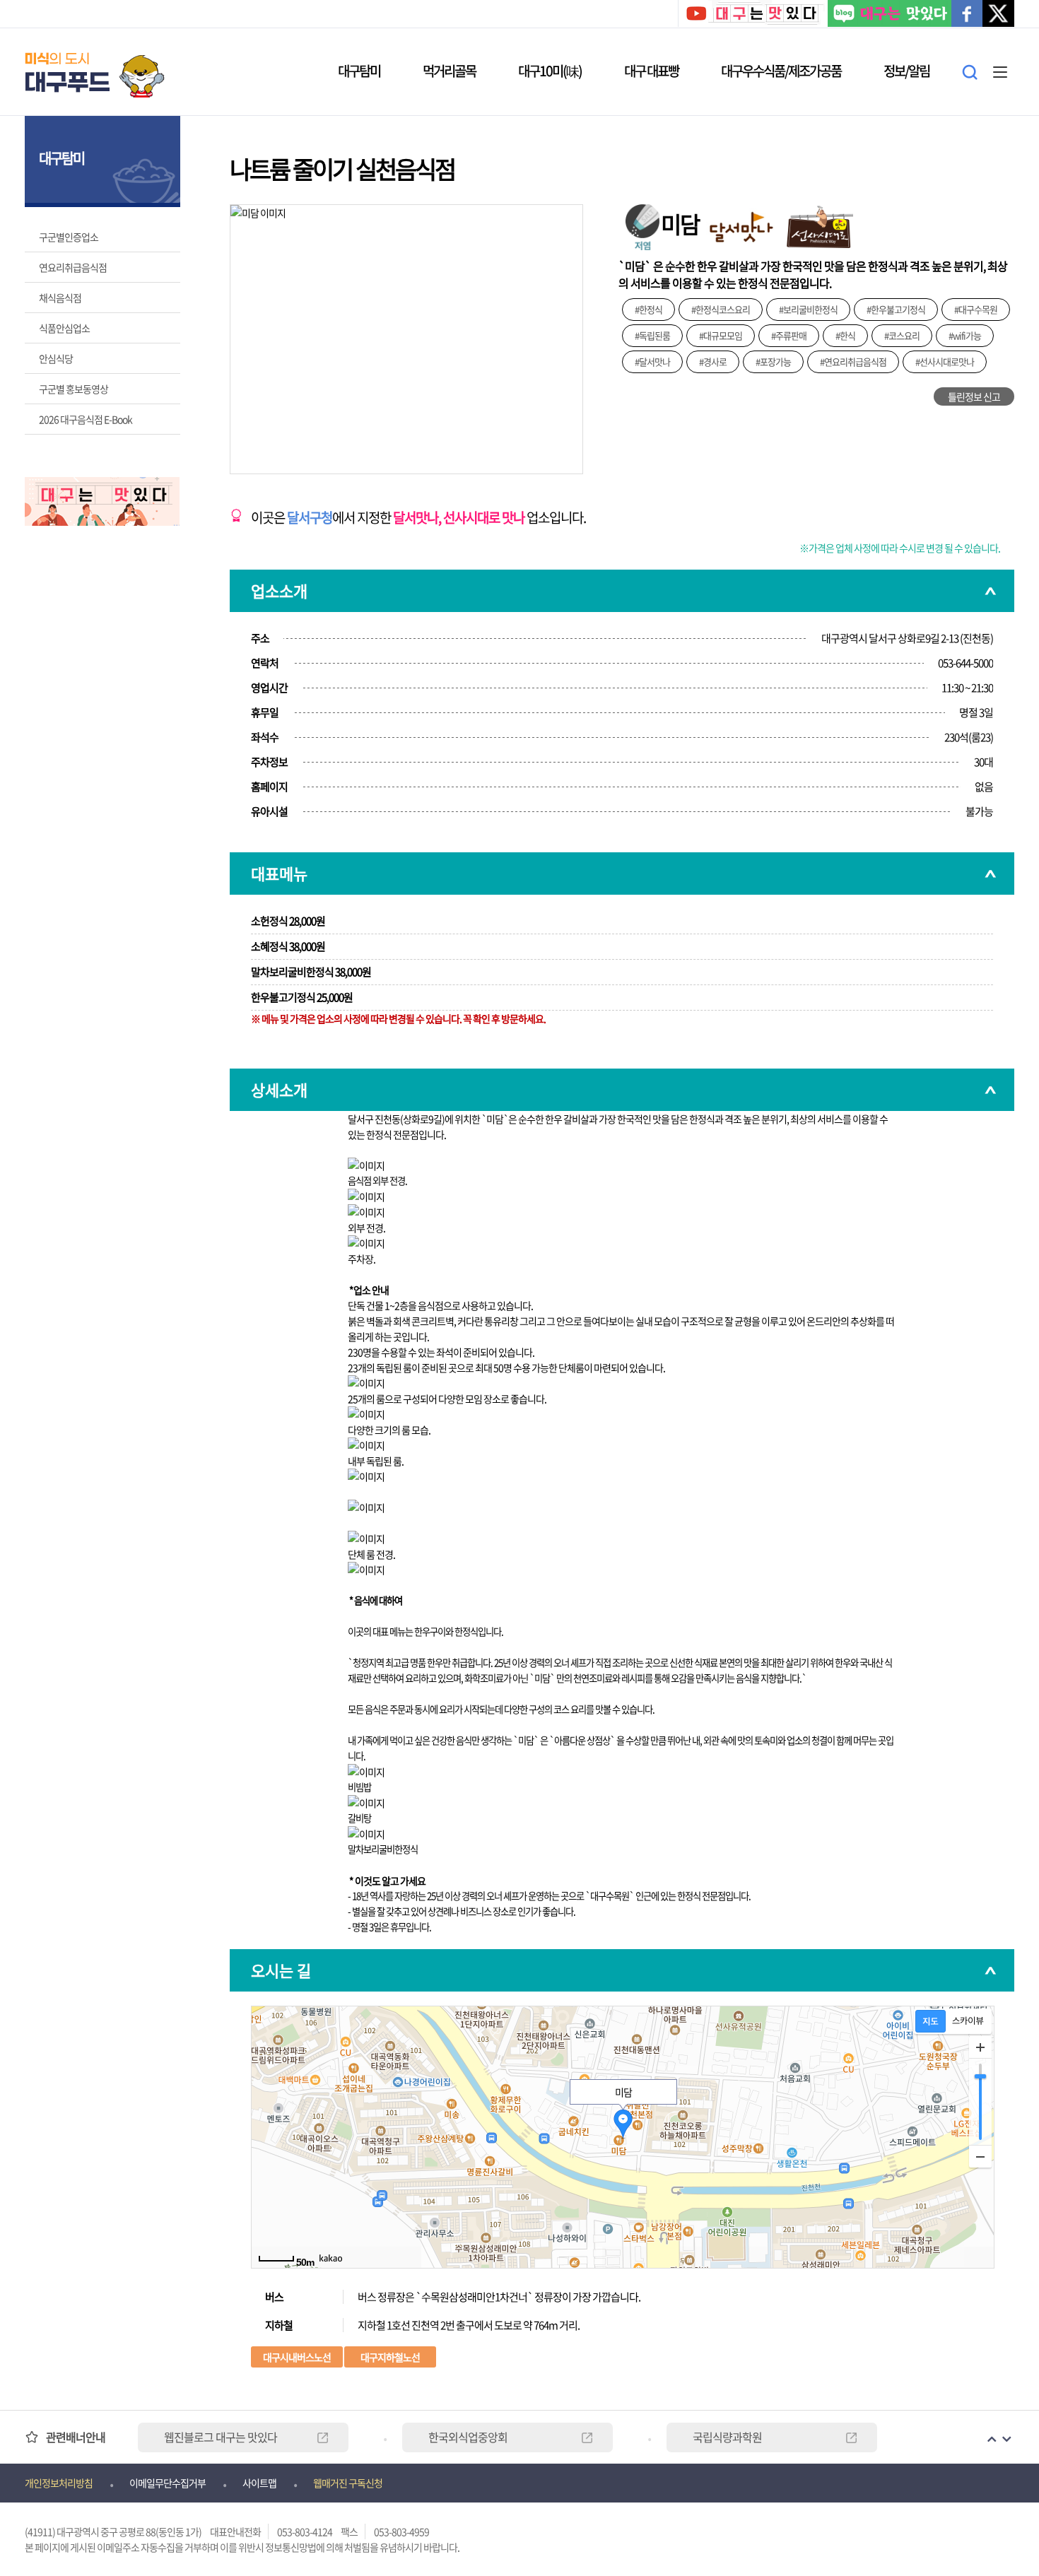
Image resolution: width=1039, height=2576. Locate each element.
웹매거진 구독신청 (348, 2483)
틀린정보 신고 (974, 396)
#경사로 (713, 361)
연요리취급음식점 (73, 267)
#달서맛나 (652, 361)
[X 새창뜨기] (998, 15)
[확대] (980, 2047)
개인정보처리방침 (59, 2483)
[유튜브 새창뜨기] (751, 15)
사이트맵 (259, 2483)
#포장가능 (773, 361)
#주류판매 (789, 335)
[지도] (931, 2021)
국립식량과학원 (727, 2437)
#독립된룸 (652, 335)
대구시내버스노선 (297, 2357)
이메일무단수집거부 (168, 2483)
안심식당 (56, 358)
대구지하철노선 (390, 2357)
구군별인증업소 (69, 237)
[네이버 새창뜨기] (890, 15)
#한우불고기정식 (896, 309)
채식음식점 (60, 298)
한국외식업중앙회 (468, 2437)
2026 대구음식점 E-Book (86, 419)
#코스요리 (902, 335)
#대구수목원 (976, 309)
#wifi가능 (965, 335)
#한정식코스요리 (721, 309)
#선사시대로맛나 (945, 361)
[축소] (980, 2156)
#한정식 (648, 309)
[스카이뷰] (968, 2021)
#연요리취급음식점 (853, 361)
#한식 (845, 335)
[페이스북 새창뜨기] (967, 15)
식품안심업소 (64, 328)
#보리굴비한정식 (808, 309)
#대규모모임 (721, 335)
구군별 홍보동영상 (74, 389)
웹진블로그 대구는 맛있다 (221, 2437)
